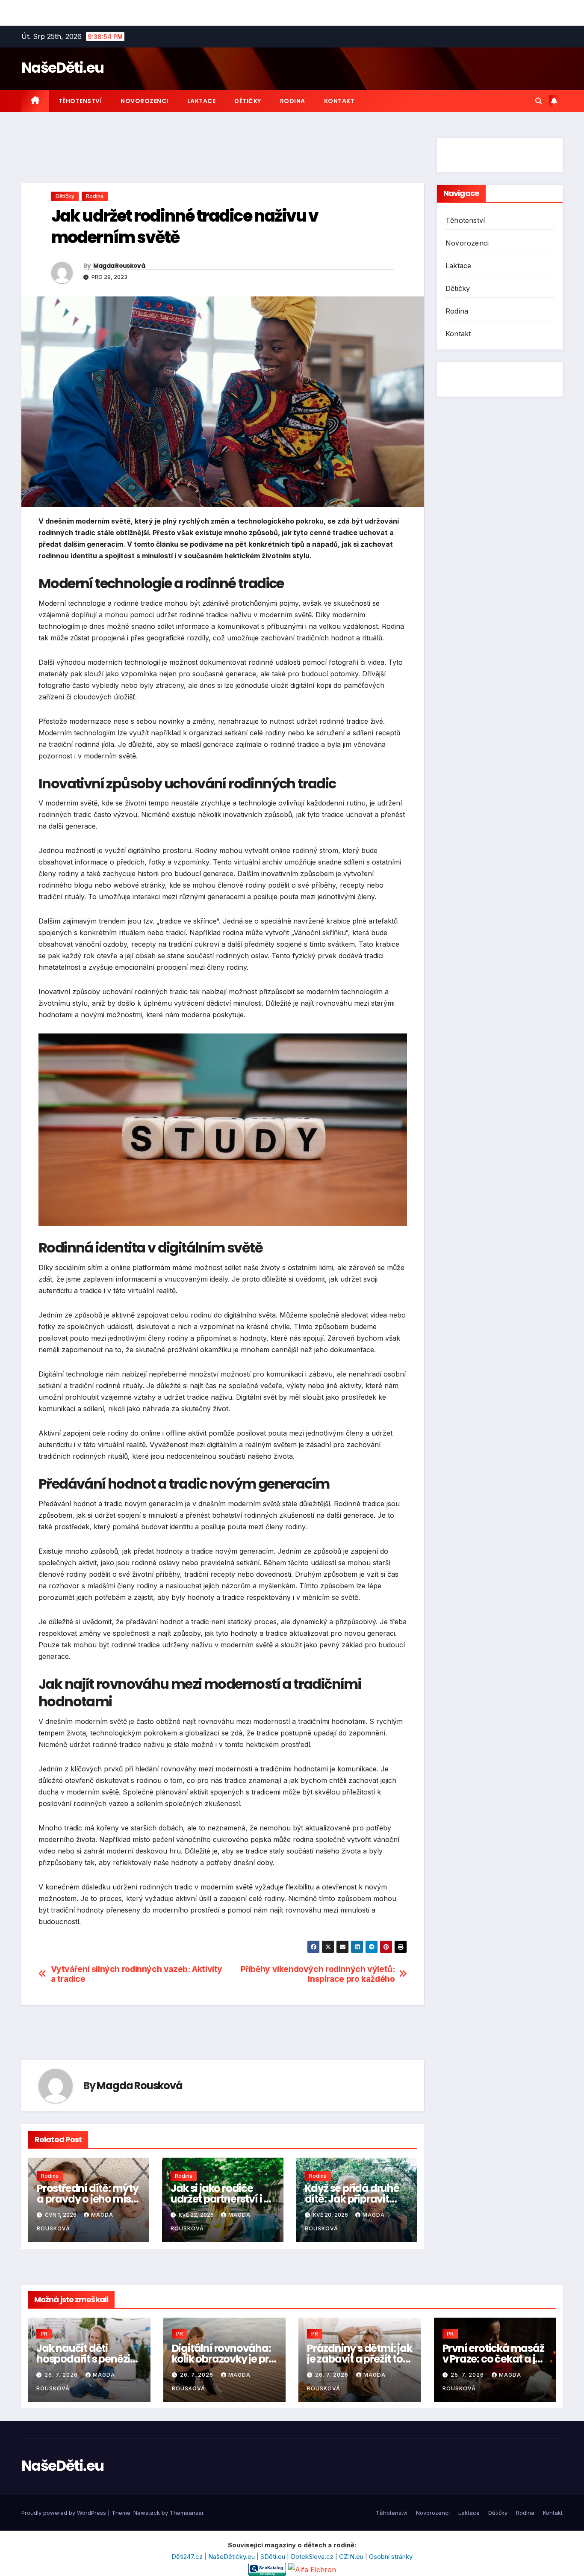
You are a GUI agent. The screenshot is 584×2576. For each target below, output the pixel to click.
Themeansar (187, 2513)
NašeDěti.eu (62, 68)
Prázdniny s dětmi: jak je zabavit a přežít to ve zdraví (360, 2359)
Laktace (202, 101)
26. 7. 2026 (62, 2375)
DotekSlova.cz (313, 2557)
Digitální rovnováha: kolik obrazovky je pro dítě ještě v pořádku (224, 2359)
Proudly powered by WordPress (65, 2513)
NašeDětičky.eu (232, 2557)
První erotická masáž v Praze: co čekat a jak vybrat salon (495, 2359)
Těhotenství (80, 101)
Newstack (147, 2513)
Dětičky (248, 101)
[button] (539, 101)
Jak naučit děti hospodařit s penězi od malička (83, 2359)
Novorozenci (145, 101)
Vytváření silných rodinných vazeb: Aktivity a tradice (137, 1974)
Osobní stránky (391, 2557)
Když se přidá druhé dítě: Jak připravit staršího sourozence (354, 2199)
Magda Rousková (119, 266)
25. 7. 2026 (468, 2375)
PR (44, 2334)
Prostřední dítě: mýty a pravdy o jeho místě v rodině (89, 2199)
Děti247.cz (188, 2557)
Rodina (293, 101)
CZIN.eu (352, 2557)
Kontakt (339, 101)
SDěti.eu (274, 2557)
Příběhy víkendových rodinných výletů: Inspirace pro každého (318, 1974)
